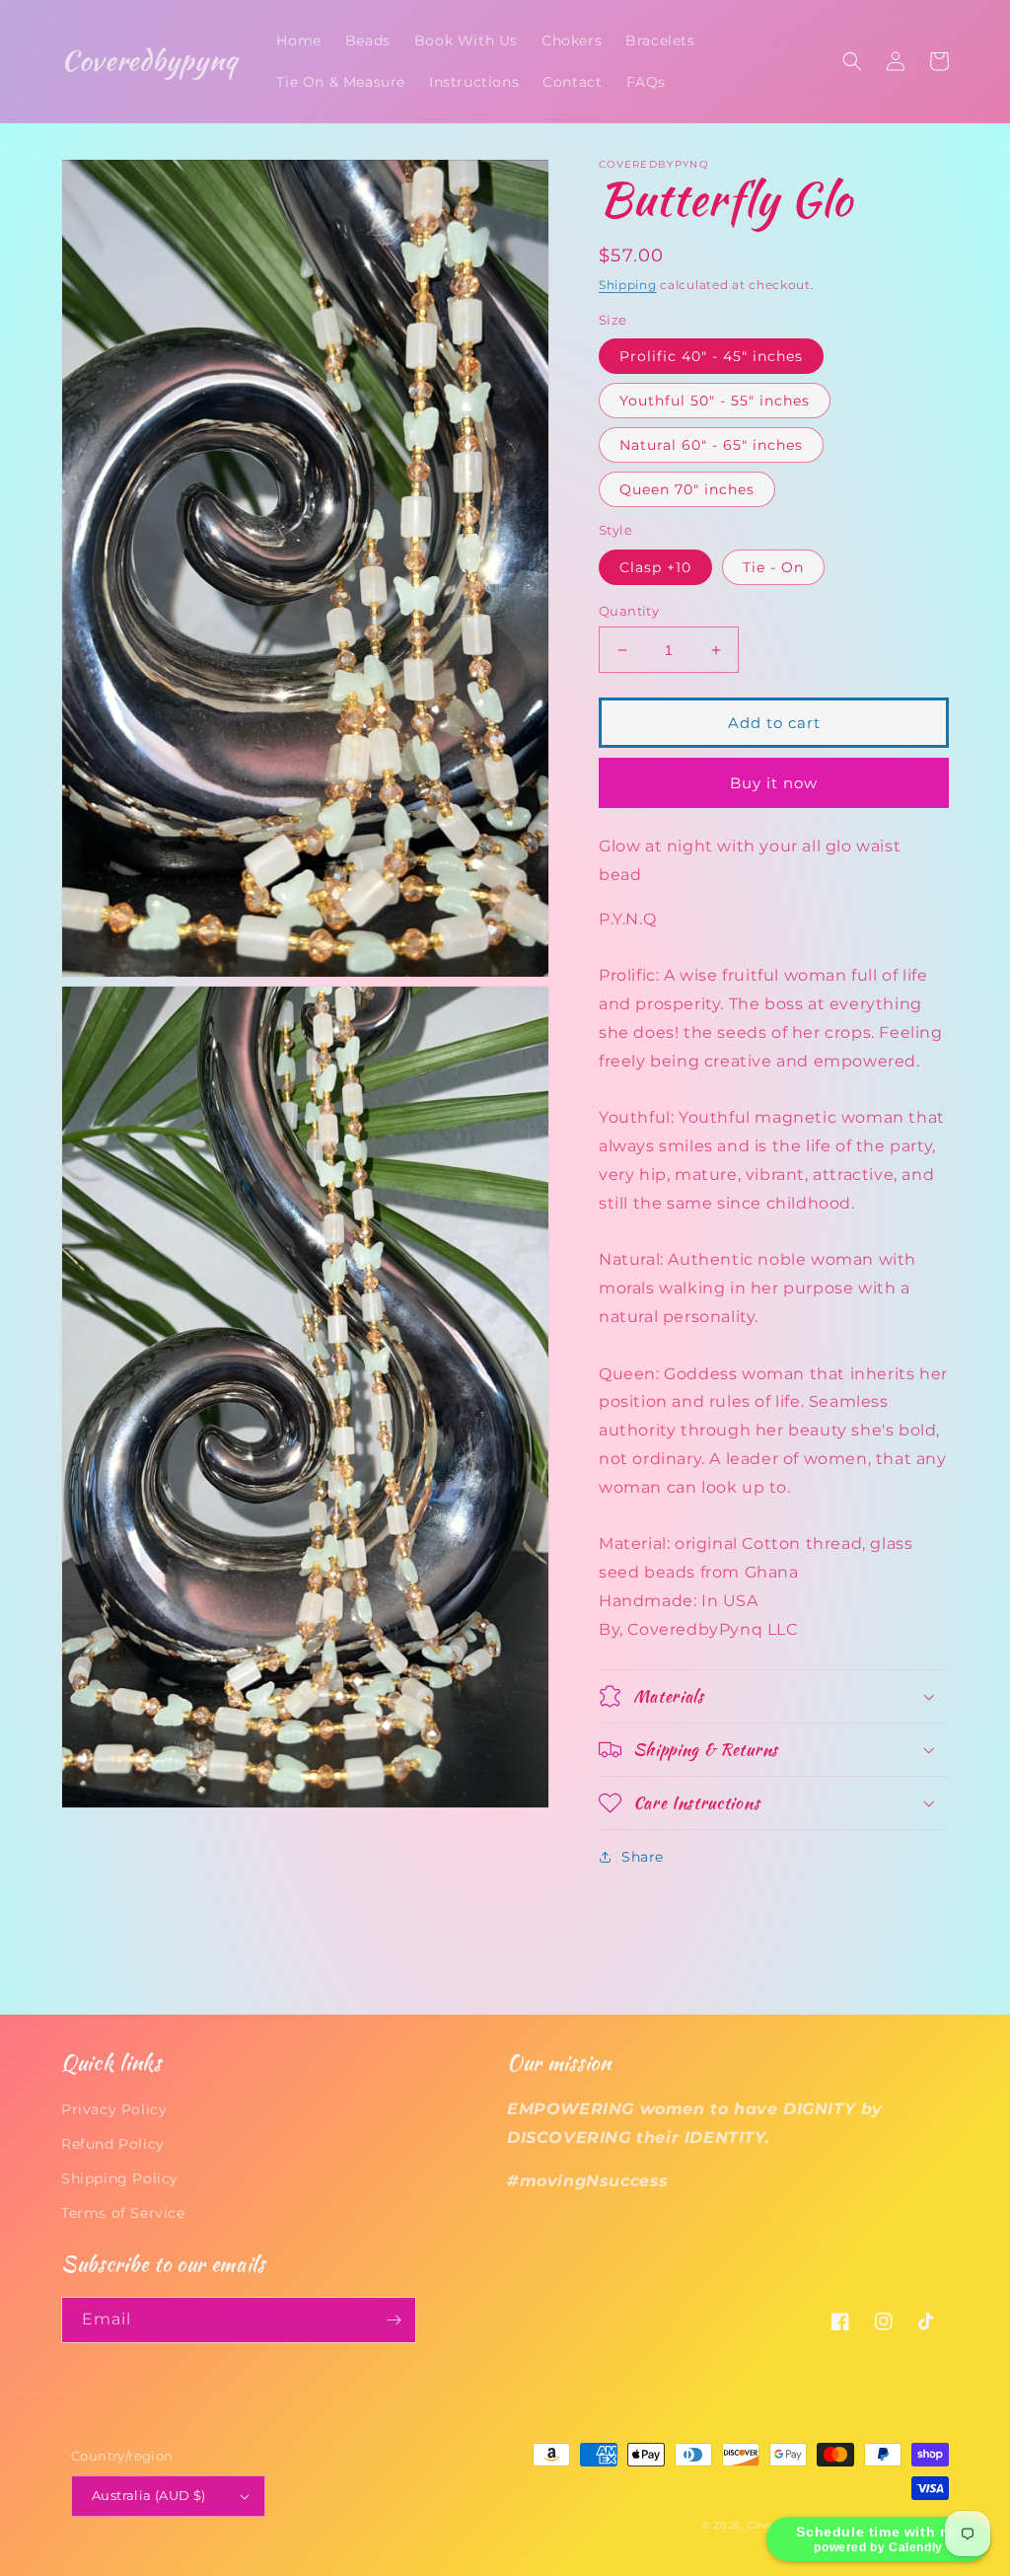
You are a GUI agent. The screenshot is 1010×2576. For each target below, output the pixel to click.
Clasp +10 (655, 567)
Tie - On (773, 567)
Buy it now (774, 783)
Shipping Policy (120, 2178)
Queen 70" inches (687, 489)
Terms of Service (123, 2213)
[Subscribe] (394, 2320)
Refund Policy (113, 2144)
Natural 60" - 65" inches (711, 445)
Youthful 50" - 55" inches (715, 401)
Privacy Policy (114, 2109)
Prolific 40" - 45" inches (711, 356)
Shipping (628, 285)
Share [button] (643, 1857)
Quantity (629, 611)
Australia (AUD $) (149, 2495)
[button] (852, 61)
